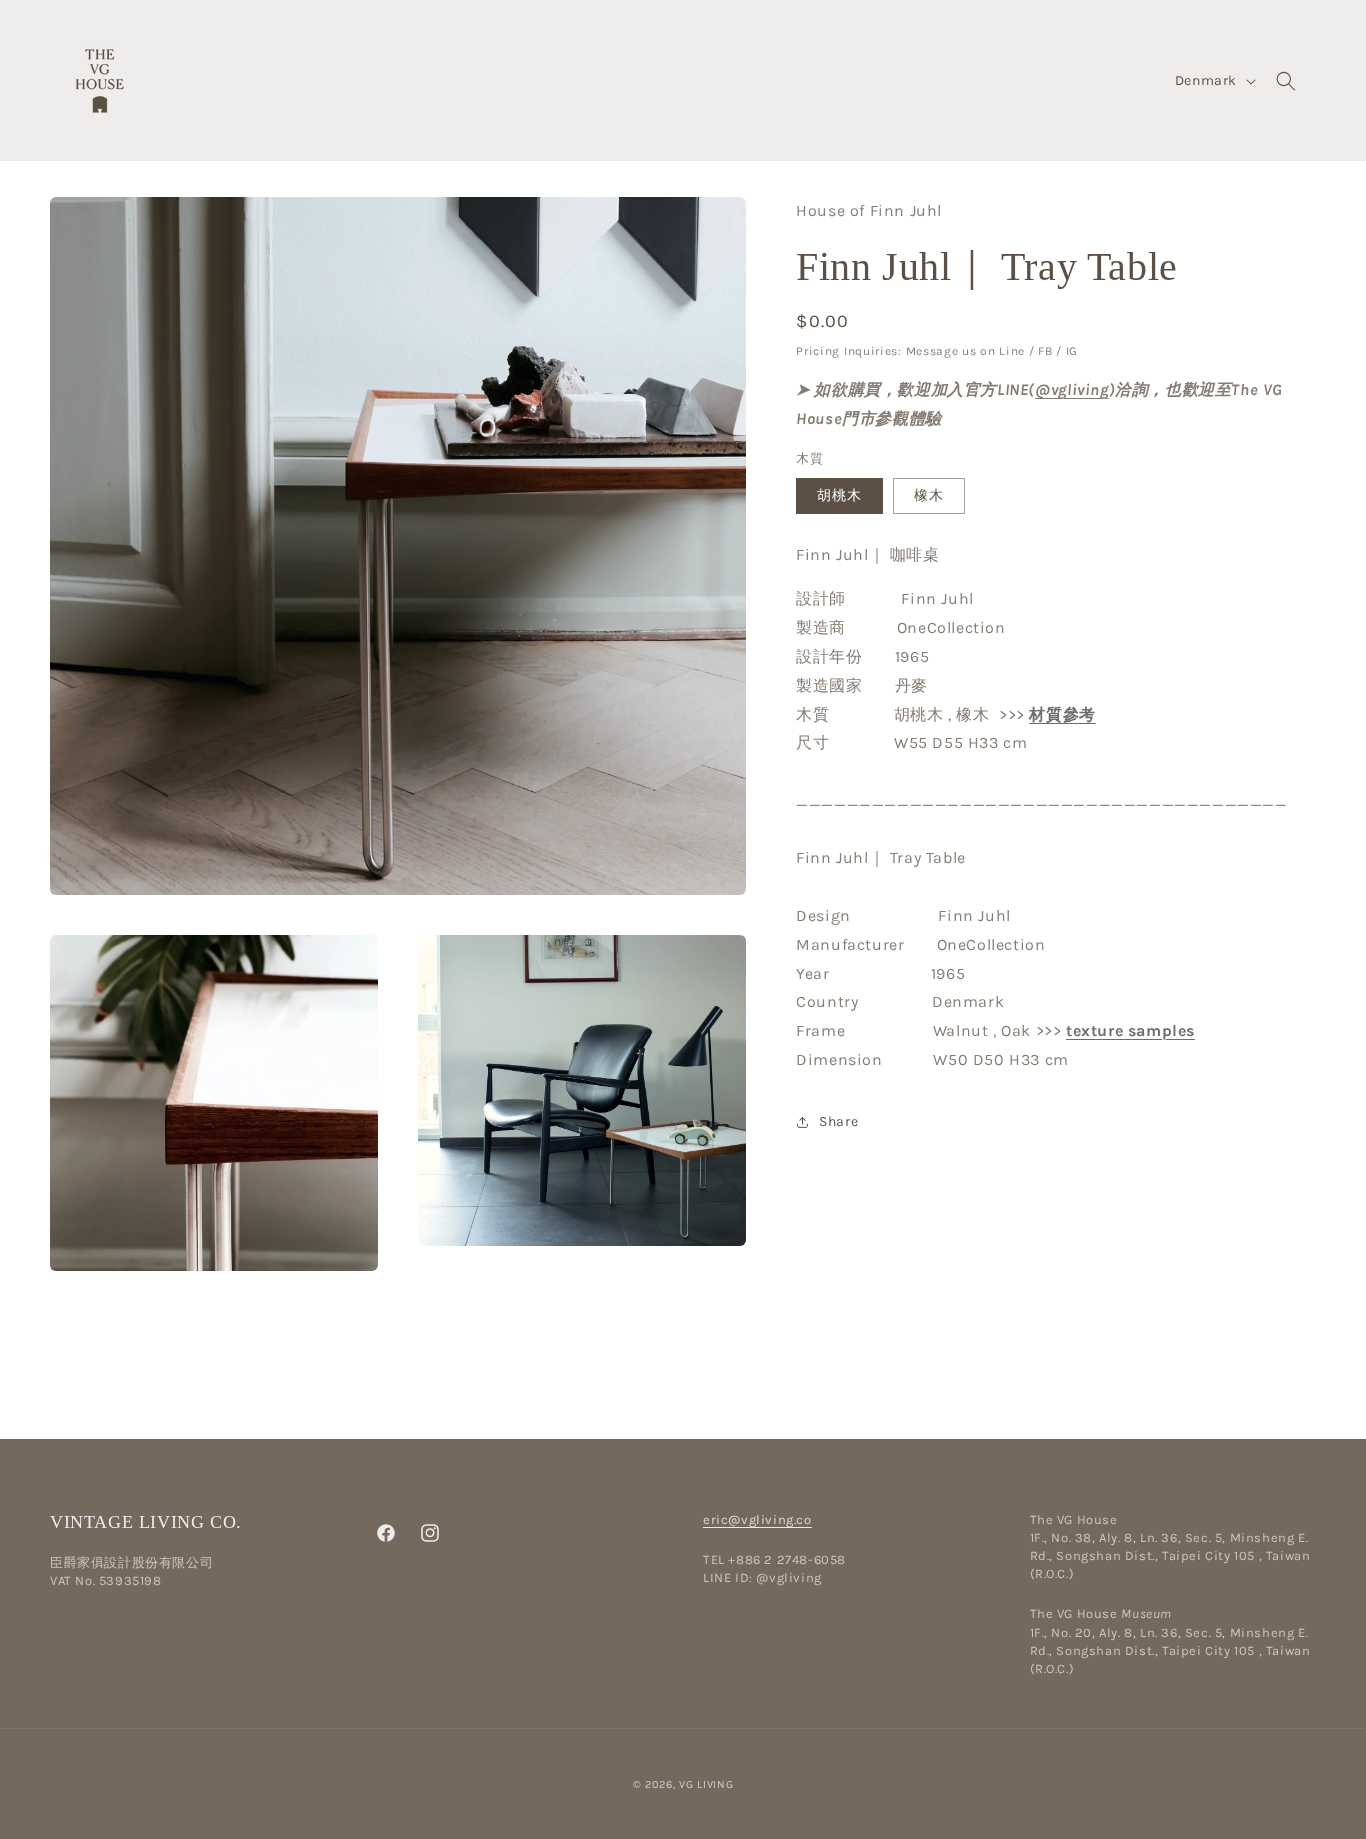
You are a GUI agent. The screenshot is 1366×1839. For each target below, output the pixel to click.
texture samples (1130, 1030)
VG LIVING (706, 1784)
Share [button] (838, 1121)
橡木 (929, 494)
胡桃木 (839, 494)
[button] (1286, 81)
